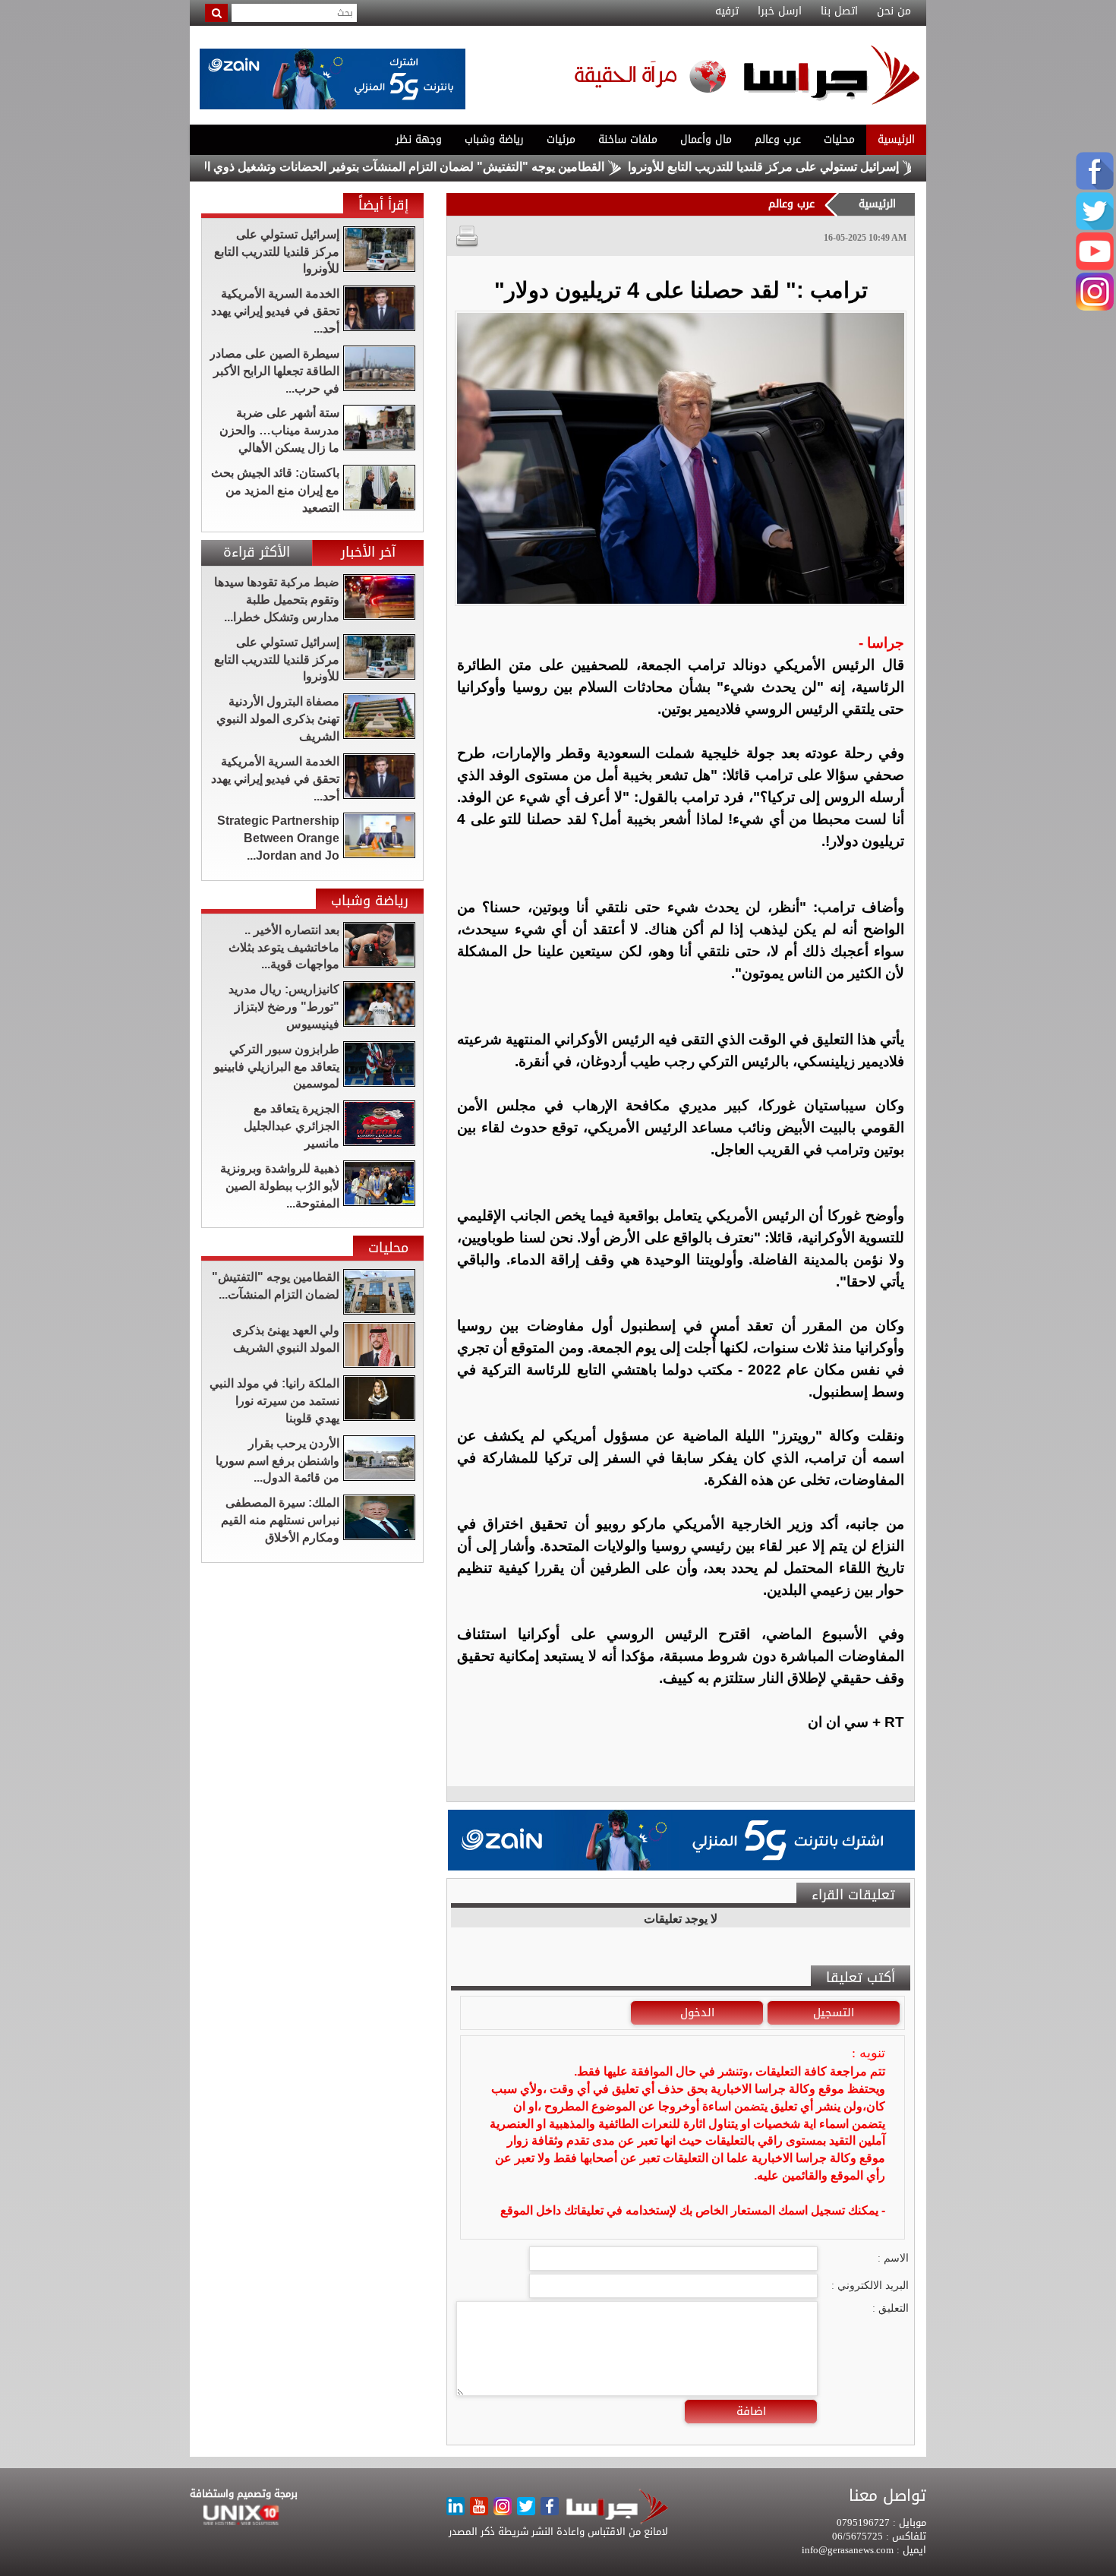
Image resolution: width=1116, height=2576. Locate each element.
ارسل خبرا (780, 11)
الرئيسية (896, 139)
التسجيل (834, 2012)
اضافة (751, 2411)
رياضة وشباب (494, 139)
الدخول (697, 2012)
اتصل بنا (839, 11)
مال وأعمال (706, 139)
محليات (839, 139)
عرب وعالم (778, 139)
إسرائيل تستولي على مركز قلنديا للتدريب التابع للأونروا (834, 167)
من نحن (894, 11)
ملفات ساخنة (628, 139)
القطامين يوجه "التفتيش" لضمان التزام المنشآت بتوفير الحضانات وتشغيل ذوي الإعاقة (461, 167)
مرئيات (561, 139)
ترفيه (727, 11)
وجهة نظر (419, 139)
